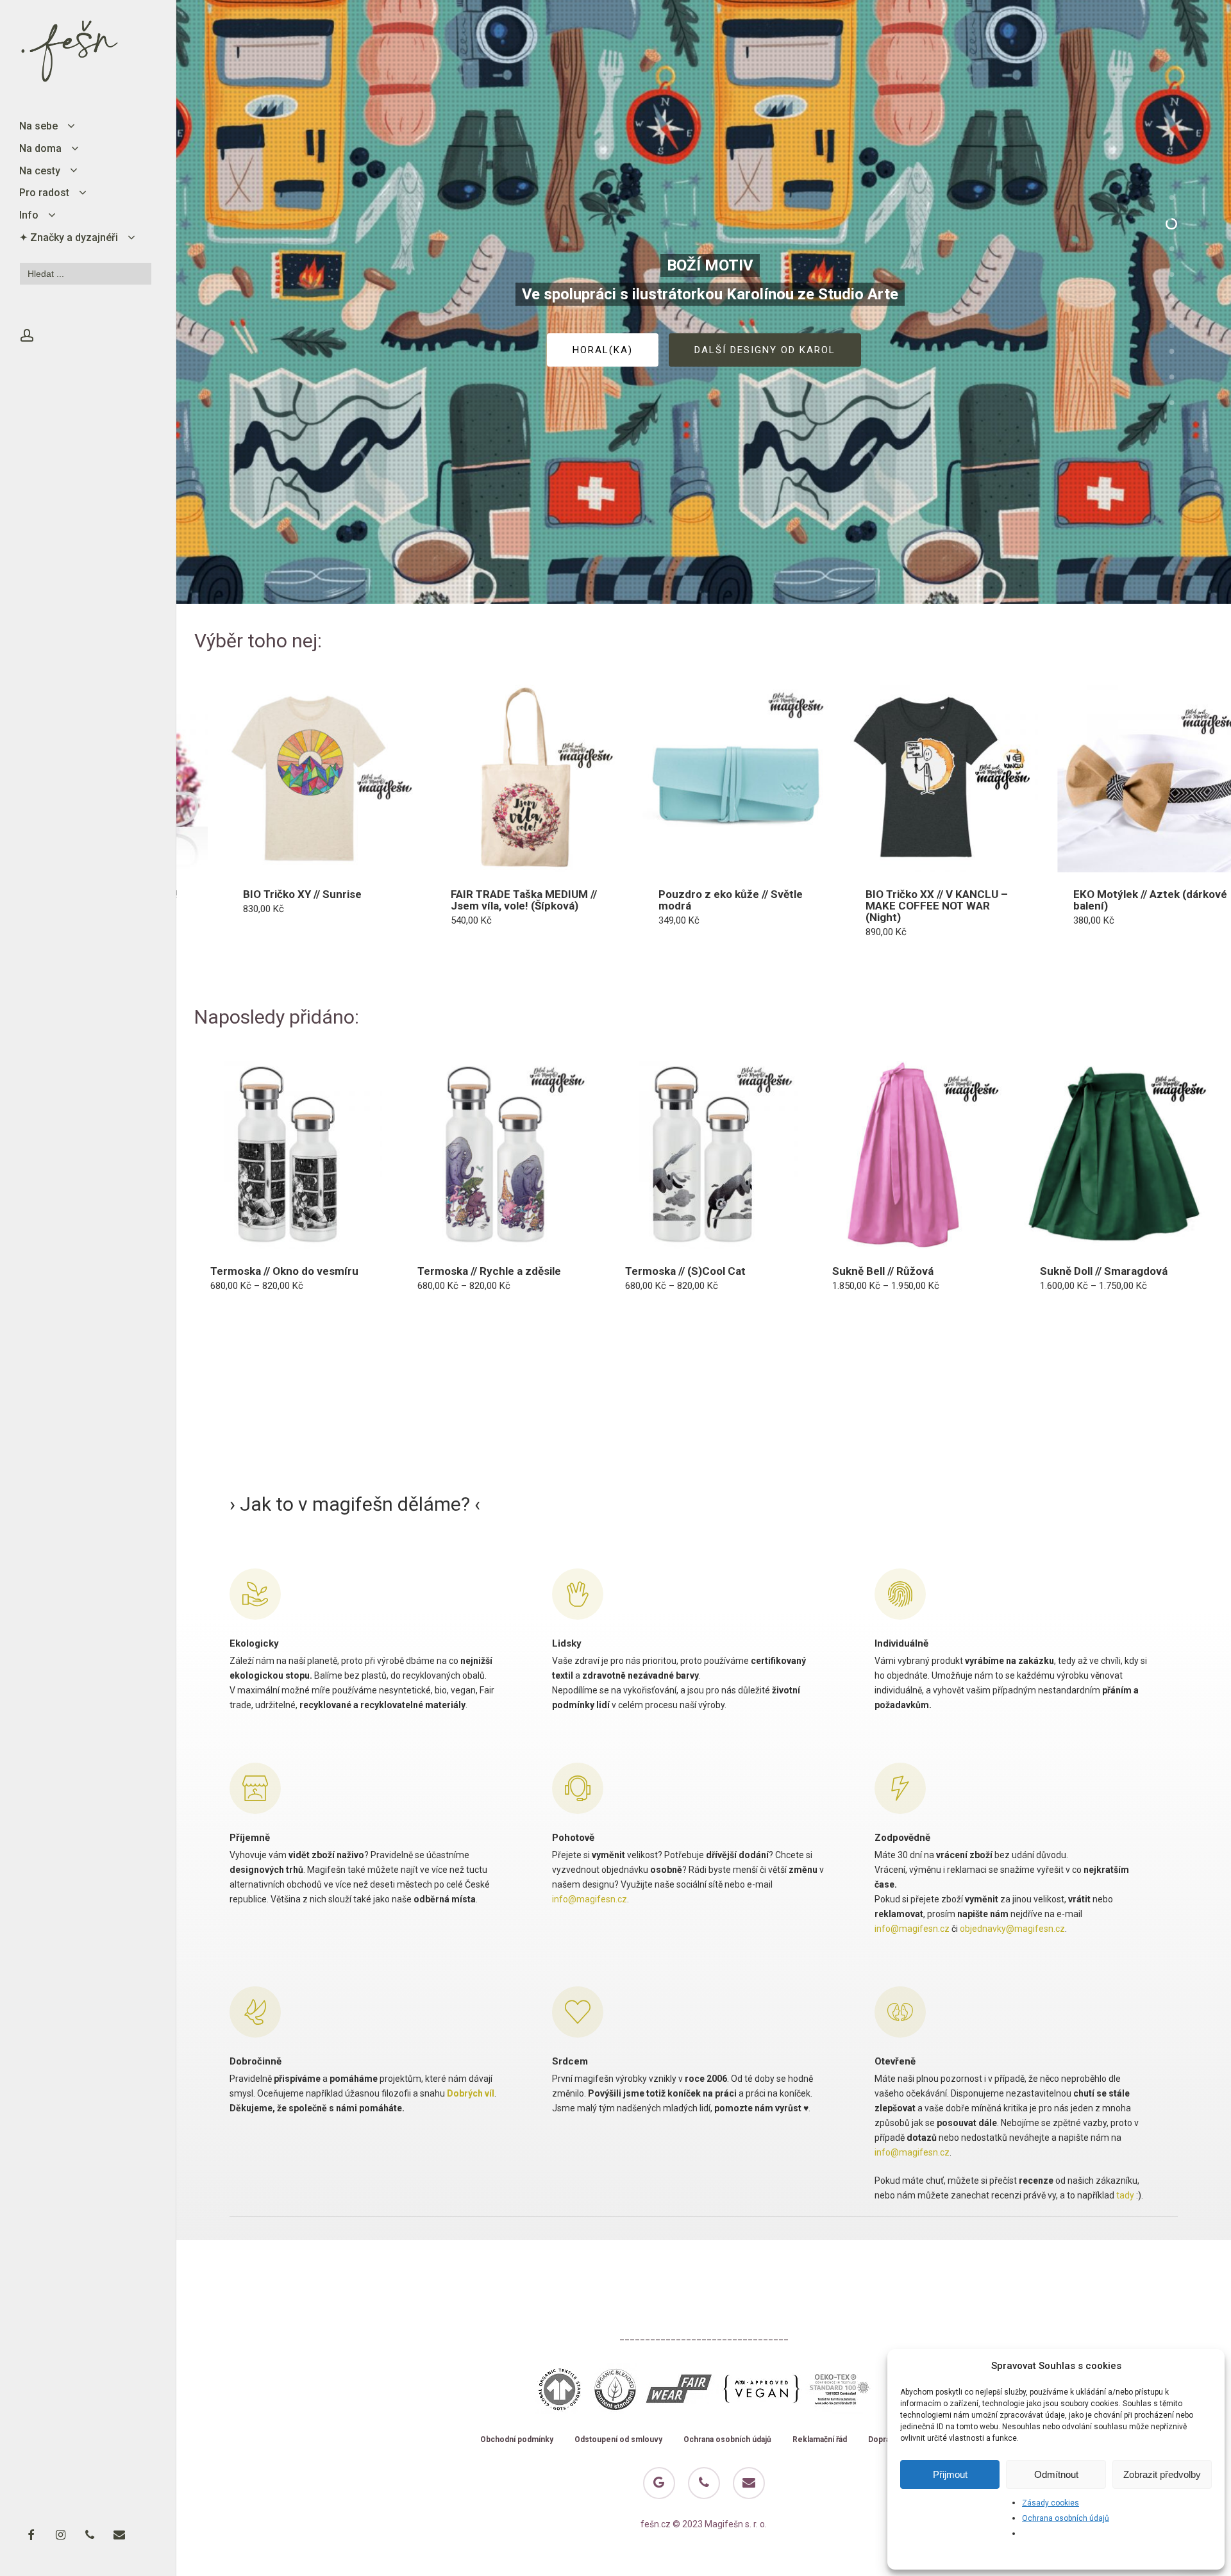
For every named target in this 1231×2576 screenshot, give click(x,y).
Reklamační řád (820, 2440)
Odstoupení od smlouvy (618, 2440)
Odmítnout (1056, 2474)
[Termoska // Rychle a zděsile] (496, 1155)
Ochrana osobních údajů (1066, 2518)
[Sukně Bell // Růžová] (910, 1155)
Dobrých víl (471, 2093)
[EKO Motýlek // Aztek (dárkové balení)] (796, 779)
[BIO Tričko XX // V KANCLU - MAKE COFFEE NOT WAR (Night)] (589, 779)
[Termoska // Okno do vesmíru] (289, 1155)
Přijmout (950, 2474)
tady (1125, 2195)
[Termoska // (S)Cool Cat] (703, 1155)
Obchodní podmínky (517, 2440)
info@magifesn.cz (590, 1899)
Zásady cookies (1051, 2503)
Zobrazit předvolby (1162, 2474)
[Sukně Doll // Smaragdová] (1118, 1155)
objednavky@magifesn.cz (1012, 1929)
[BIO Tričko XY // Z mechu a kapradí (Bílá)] (1003, 779)
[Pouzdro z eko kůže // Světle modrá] (381, 779)
